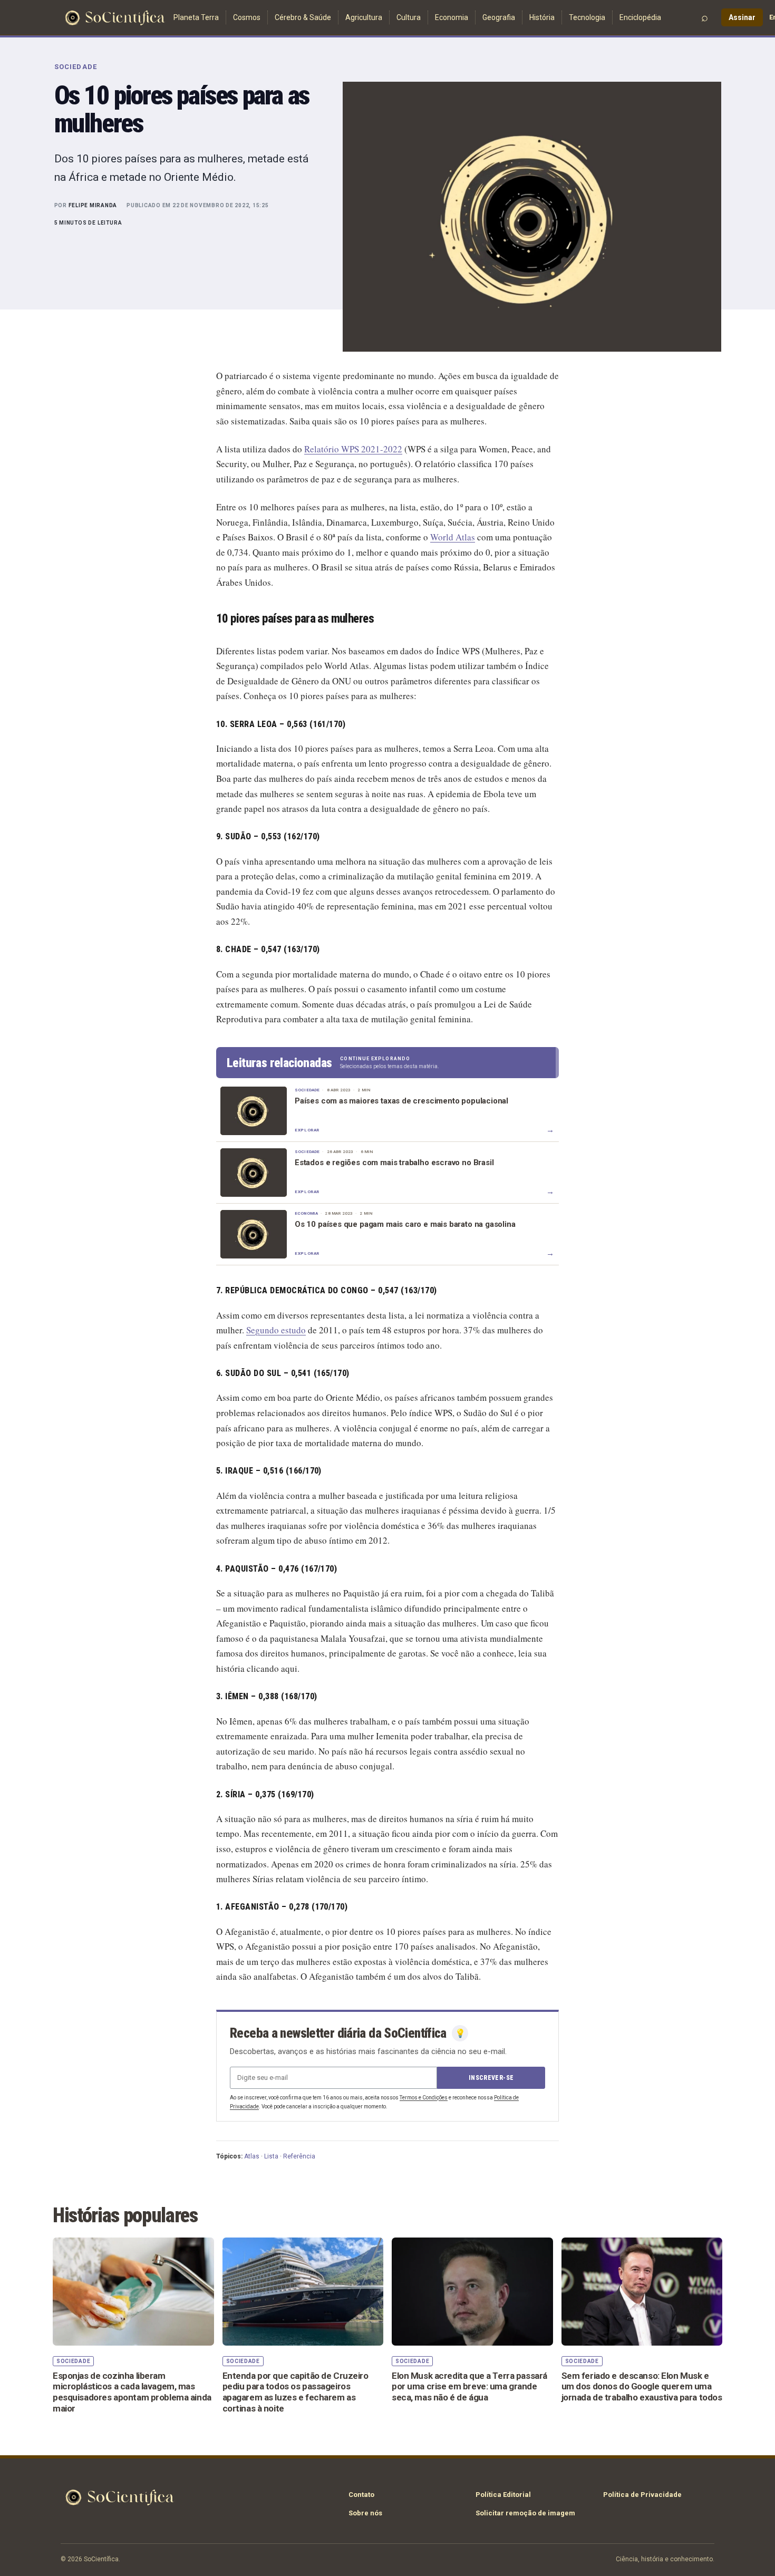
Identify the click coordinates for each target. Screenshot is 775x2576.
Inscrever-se (491, 2078)
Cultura (409, 17)
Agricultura (364, 17)
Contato (361, 2495)
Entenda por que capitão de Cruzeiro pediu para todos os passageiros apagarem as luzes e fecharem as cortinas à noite (296, 2392)
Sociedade (76, 67)
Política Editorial (503, 2495)
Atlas (252, 2156)
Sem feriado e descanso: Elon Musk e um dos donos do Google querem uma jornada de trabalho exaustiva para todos (642, 2386)
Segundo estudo (276, 1330)
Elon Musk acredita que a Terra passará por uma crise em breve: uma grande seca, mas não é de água (469, 2386)
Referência (299, 2156)
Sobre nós (365, 2513)
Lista (271, 2156)
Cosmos (247, 17)
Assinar (742, 17)
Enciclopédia (640, 17)
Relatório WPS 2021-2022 (353, 449)
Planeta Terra (196, 17)
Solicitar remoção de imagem (525, 2513)
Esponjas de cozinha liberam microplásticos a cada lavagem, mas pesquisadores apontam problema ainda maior (132, 2392)
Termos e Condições (424, 2098)
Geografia (499, 17)
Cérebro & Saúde (303, 17)
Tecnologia (587, 17)
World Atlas (453, 537)
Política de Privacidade (642, 2495)
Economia (452, 17)
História (542, 17)
